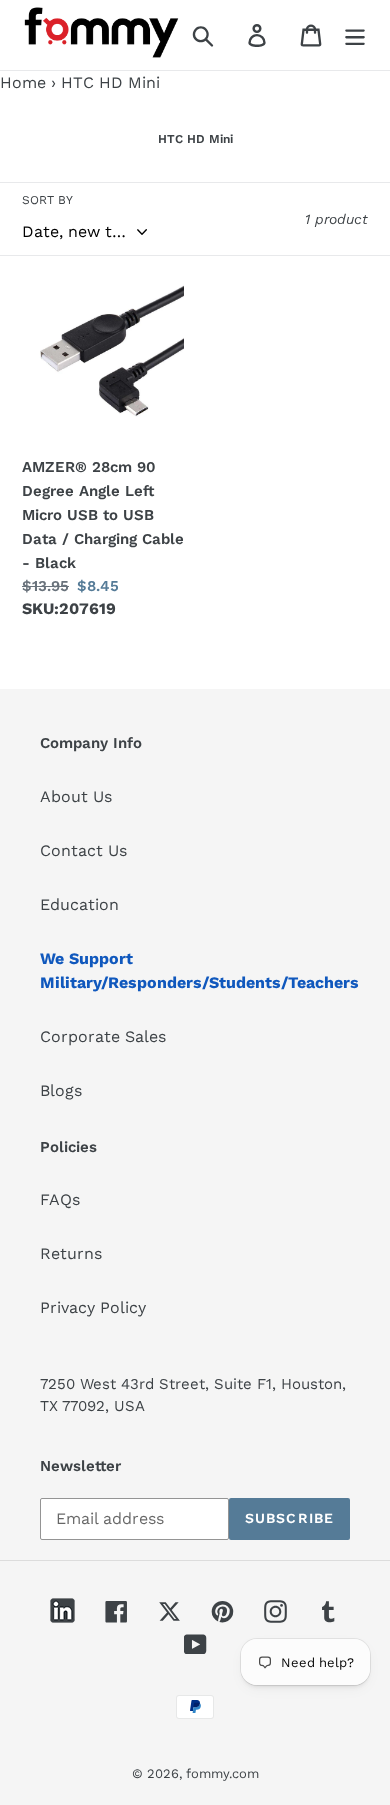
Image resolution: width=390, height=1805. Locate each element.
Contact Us (83, 850)
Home (23, 82)
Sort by (47, 200)
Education (79, 904)
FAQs (60, 1199)
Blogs (61, 1090)
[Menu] (355, 35)
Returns (71, 1253)
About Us (76, 796)
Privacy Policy (93, 1307)
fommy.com (222, 1773)
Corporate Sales (103, 1036)
